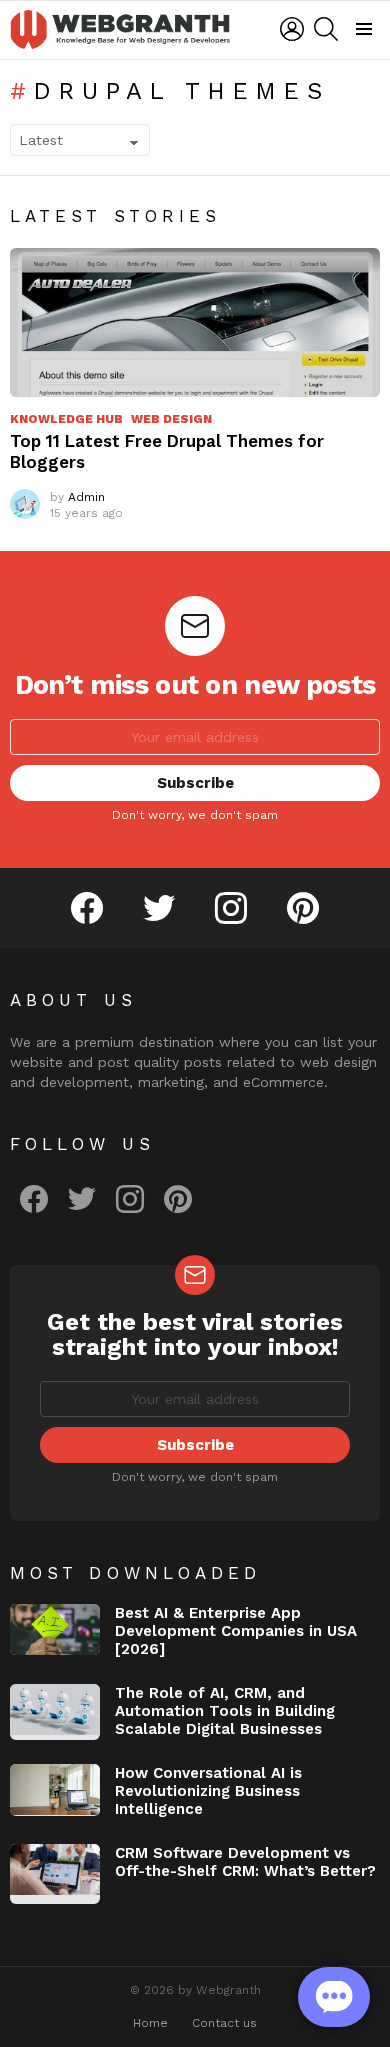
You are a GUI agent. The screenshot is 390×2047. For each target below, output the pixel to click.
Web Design (171, 419)
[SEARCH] (326, 29)
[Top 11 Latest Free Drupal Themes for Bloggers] (195, 322)
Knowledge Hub (66, 419)
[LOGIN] (292, 29)
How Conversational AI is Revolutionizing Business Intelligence (208, 1791)
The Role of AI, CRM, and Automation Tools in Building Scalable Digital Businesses (225, 1711)
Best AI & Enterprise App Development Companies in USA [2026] (236, 1631)
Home (150, 2023)
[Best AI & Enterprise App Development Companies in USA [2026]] (55, 1629)
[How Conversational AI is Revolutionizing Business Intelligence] (55, 1790)
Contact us (224, 2023)
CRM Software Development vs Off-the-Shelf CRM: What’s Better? (245, 1862)
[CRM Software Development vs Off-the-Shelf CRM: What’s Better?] (55, 1874)
